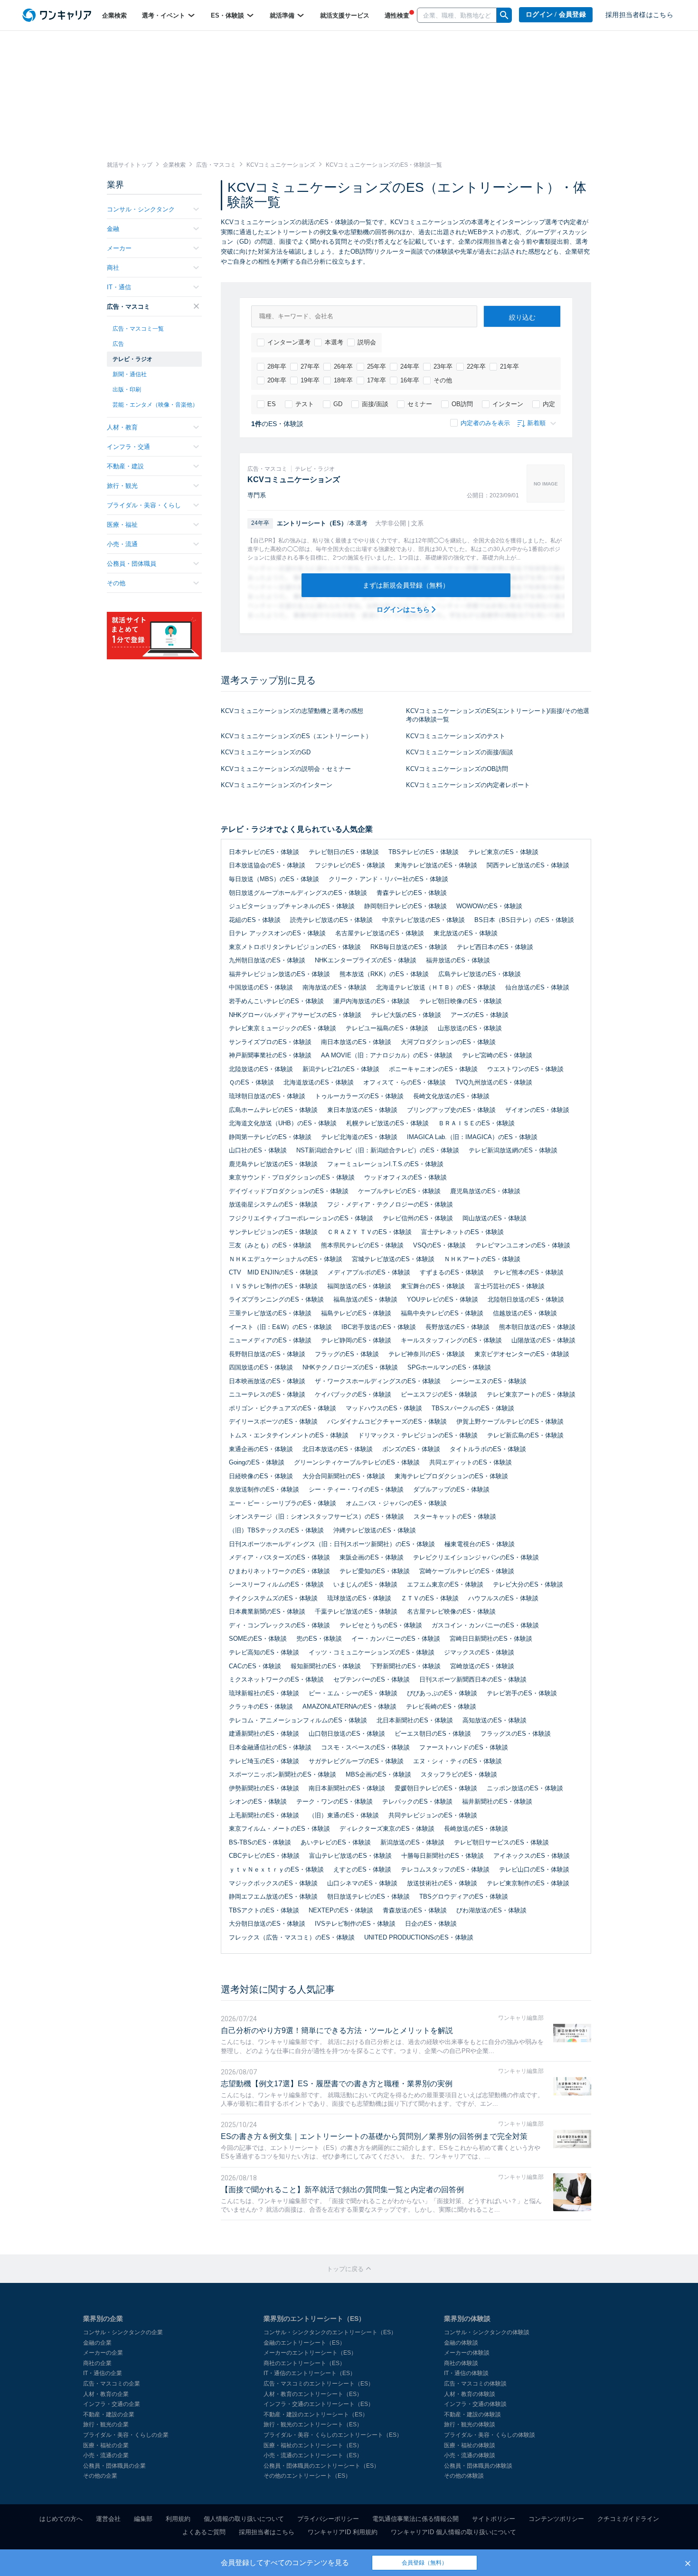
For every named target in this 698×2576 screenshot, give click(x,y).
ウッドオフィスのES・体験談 (406, 1177)
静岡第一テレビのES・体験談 (270, 1137)
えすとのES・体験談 (362, 1869)
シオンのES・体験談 (258, 1801)
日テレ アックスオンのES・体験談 (277, 933)
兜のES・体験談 (319, 1639)
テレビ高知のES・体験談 (264, 1652)
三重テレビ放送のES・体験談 (270, 1313)
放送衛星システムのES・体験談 (273, 1204)
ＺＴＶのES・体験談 (430, 1598)
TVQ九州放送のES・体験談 (494, 1082)
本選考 (334, 342)
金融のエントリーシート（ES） (304, 2343)
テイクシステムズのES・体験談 (273, 1598)
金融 (113, 229)
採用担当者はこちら (267, 2532)
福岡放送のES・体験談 (359, 1286)
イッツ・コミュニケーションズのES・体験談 (372, 1652)
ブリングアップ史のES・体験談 (451, 1110)
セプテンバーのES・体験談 (372, 1679)
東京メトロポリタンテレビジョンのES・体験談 (295, 947)
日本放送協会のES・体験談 (267, 865)
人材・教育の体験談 (470, 2394)
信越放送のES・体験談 (525, 1313)
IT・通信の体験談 (466, 2373)
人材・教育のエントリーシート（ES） (313, 2394)
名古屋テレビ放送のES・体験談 (380, 933)
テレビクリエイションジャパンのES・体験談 (476, 1557)
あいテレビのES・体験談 (336, 1842)
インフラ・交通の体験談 (475, 2404)
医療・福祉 (122, 525)
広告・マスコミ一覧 (138, 329)
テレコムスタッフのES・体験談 (445, 1869)
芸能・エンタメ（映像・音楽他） (155, 405)
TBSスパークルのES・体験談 (473, 1408)
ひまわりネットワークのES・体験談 (279, 1571)
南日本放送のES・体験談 (356, 1042)
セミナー (420, 404)
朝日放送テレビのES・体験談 (368, 1896)
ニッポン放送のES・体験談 (525, 1788)
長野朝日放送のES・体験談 (267, 1354)
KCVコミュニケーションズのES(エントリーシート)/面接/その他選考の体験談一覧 (498, 715)
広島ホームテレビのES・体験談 (273, 1110)
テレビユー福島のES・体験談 (387, 1028)
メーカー (119, 248)
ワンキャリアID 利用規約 (343, 2532)
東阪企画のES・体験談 (372, 1557)
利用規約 (178, 2519)
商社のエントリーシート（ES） (304, 2363)
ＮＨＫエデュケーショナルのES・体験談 (286, 1259)
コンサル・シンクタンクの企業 (123, 2332)
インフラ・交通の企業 (112, 2404)
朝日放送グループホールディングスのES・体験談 (298, 893)
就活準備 (283, 15)
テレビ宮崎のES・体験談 (497, 1055)
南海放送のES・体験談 (335, 987)
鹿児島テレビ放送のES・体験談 (273, 1164)
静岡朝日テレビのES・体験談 (406, 906)
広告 (118, 344)
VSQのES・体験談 (439, 1245)
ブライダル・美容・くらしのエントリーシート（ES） (333, 2435)
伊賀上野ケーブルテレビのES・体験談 (510, 1421)
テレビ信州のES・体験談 (418, 1218)
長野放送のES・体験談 (457, 1327)
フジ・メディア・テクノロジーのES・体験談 (390, 1204)
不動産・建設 (125, 466)
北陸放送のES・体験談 (261, 1069)
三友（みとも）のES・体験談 (270, 1245)
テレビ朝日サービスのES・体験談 (501, 1842)
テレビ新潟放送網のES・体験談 (513, 1150)
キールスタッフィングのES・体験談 (451, 1340)
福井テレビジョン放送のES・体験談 (279, 974)
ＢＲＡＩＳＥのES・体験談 (476, 1123)
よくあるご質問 (204, 2532)
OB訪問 (462, 404)
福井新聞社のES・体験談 (497, 1801)
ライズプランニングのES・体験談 (276, 1299)
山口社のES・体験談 (258, 1150)
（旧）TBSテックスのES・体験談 (276, 1530)
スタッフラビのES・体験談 (459, 1774)
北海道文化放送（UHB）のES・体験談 (283, 1123)
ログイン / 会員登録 (556, 14)
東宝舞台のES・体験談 (433, 1286)
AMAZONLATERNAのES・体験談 (349, 1706)
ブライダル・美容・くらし (144, 505)
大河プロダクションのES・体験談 (448, 1042)
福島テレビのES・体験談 (356, 1313)
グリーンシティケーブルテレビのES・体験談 (357, 1462)
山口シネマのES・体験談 (362, 1883)
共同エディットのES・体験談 (471, 1462)
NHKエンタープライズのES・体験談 (366, 960)
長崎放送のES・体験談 (476, 1829)
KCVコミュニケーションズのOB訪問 (457, 769)
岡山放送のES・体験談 (495, 1218)
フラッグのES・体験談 (347, 1354)
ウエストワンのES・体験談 (525, 1069)
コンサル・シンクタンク (141, 209)
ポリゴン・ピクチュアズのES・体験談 (283, 1408)
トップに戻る (346, 2269)
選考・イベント (165, 15)
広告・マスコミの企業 (112, 2384)
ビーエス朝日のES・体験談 (433, 1734)
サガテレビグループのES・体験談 (356, 1761)
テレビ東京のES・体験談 (503, 852)
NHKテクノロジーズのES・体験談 (350, 1367)
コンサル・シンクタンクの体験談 (487, 2332)
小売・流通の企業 (106, 2455)
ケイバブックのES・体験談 (353, 1394)
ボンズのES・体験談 (411, 1449)
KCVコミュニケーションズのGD (266, 752)
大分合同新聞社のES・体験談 (344, 1476)
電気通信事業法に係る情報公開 (415, 2519)
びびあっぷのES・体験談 (442, 1693)
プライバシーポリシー (328, 2519)
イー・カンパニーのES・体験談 (396, 1639)
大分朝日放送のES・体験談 (267, 1924)
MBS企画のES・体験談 (378, 1774)
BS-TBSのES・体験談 (260, 1842)
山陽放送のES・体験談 (543, 1340)
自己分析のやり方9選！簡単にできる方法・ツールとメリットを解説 (337, 2030)
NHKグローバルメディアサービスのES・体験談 (295, 1015)
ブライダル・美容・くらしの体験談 (490, 2435)
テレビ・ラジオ (132, 359)
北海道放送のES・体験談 (319, 1082)
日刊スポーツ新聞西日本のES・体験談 (473, 1679)
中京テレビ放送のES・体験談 (424, 920)
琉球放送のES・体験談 (359, 1598)
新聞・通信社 (130, 374)
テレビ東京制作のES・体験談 (528, 1883)
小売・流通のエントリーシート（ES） (313, 2455)
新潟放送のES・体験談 (412, 1842)
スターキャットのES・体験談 (455, 1516)
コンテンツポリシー (556, 2519)
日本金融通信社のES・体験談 (270, 1747)
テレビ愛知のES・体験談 (375, 1571)
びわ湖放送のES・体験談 (491, 1910)
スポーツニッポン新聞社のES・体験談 (283, 1774)
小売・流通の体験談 (470, 2455)
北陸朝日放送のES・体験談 (526, 1299)
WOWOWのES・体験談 (489, 906)
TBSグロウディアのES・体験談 (464, 1896)
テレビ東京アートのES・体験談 (531, 1394)
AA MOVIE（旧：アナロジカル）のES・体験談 (387, 1055)
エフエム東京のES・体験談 (445, 1584)
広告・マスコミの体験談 (475, 2384)
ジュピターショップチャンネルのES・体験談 (292, 906)
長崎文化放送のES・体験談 (451, 1096)
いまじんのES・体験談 (365, 1584)
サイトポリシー (494, 2519)
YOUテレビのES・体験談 (443, 1299)
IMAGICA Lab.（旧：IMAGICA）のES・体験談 (472, 1137)
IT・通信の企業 (103, 2373)
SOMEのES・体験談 (258, 1639)
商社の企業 (97, 2363)
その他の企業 (100, 2476)
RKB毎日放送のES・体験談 (409, 947)
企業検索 (114, 15)
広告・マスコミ (128, 307)
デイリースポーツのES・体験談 (273, 1421)
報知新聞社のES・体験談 (326, 1666)
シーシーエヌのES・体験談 (488, 1381)
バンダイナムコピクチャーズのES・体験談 (387, 1421)
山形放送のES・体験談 (470, 1028)
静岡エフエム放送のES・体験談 (273, 1896)
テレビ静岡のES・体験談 (356, 1340)
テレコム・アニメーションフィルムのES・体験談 (298, 1720)
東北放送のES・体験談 (466, 933)
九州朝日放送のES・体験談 (267, 960)
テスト (305, 404)
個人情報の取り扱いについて (244, 2519)
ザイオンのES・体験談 (537, 1110)
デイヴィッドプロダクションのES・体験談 (289, 1191)
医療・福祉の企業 (106, 2445)
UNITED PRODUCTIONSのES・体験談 (419, 1937)
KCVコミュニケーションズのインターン (277, 785)
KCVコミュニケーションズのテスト (456, 736)
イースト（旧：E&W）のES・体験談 (280, 1327)
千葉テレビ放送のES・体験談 (356, 1611)
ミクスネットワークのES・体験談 (276, 1679)
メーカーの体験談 (467, 2353)
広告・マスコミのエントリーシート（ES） (319, 2384)
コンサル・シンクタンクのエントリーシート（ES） (330, 2332)
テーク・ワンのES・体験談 (335, 1801)
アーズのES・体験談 (480, 1015)
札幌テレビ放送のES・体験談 (387, 1123)
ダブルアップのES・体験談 (451, 1489)
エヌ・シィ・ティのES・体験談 (457, 1761)
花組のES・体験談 (255, 920)
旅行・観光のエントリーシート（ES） (313, 2424)
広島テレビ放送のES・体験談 (480, 974)
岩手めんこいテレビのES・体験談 (276, 1001)
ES (272, 404)
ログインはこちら (404, 609)
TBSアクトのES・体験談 (264, 1910)
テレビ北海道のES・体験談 (359, 1137)
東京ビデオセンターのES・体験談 (522, 1354)
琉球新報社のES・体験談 (264, 1693)
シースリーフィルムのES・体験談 (276, 1584)
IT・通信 (119, 287)
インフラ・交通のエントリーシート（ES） (319, 2404)
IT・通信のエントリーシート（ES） (310, 2373)
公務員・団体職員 (132, 564)
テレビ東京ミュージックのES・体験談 (283, 1028)
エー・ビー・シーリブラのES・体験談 (283, 1503)
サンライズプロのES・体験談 (270, 1042)
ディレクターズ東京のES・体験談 (387, 1829)
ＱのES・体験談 (251, 1082)
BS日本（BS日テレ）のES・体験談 (524, 920)
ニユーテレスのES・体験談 (267, 1394)
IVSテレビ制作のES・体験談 (355, 1924)
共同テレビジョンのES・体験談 (433, 1815)
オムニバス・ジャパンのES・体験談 (396, 1503)
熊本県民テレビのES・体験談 (362, 1245)
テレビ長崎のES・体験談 (441, 1706)
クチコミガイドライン (628, 2519)
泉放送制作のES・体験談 (264, 1489)
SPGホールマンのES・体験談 (449, 1367)
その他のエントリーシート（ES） (307, 2476)
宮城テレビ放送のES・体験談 (393, 1259)
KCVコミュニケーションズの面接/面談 (460, 752)
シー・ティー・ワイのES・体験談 (356, 1489)
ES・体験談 (228, 15)
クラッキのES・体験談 (261, 1706)
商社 (113, 268)
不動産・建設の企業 (109, 2414)
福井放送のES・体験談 (458, 960)
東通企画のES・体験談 (261, 1449)
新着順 (536, 423)
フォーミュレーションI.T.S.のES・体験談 (385, 1164)
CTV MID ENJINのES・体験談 (274, 1272)
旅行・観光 (122, 486)
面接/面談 (375, 404)
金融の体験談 (461, 2343)
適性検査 (397, 15)
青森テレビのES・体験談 (412, 893)
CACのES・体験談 (255, 1666)
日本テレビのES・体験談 (264, 852)
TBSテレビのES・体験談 (424, 852)
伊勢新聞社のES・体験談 (264, 1788)
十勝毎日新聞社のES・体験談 (443, 1856)
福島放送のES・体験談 (365, 1299)
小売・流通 (122, 544)
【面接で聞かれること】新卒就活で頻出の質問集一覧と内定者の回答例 (342, 2190)
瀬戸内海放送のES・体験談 (372, 1001)
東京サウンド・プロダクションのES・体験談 (292, 1177)
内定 (549, 404)
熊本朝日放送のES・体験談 (537, 1327)
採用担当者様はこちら (639, 15)
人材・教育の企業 (106, 2394)
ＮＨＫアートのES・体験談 (482, 1259)
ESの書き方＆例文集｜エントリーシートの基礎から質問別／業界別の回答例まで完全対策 (374, 2136)
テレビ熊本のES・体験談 (528, 1272)
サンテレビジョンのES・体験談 (273, 1232)
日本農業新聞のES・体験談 (267, 1611)
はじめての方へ (61, 2519)
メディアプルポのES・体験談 (369, 1272)
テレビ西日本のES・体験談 (495, 947)
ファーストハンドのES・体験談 (464, 1747)
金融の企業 (97, 2343)
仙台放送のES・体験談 (537, 987)
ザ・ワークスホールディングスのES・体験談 (378, 1381)
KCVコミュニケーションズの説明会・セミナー (286, 769)
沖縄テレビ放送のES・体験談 (375, 1530)
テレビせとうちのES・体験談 (381, 1625)
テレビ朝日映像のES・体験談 (461, 1001)
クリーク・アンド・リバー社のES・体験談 (388, 879)
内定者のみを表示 (485, 423)
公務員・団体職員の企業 (114, 2466)
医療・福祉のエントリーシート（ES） (313, 2445)
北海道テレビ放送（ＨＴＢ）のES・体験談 (436, 987)
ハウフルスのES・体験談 (503, 1598)
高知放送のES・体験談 (495, 1720)
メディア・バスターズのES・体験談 (279, 1557)
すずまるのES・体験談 (452, 1272)
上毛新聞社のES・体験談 (264, 1815)
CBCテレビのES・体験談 (264, 1856)
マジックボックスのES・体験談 (273, 1883)
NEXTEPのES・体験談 (341, 1910)
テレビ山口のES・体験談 (534, 1869)
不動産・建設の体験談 (472, 2414)
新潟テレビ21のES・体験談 (341, 1069)
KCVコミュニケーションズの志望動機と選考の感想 (292, 711)
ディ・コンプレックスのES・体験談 (279, 1625)
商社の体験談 (461, 2363)
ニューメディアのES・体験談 (270, 1340)
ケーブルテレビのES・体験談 (399, 1191)
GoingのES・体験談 (257, 1462)
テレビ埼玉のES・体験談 (264, 1761)
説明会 (367, 342)
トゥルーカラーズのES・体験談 (359, 1096)
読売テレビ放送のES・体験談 (331, 920)
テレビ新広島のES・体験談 (525, 1435)
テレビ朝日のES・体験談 (344, 852)
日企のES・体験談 (431, 1924)
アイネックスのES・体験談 (532, 1856)
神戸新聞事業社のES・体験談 (270, 1055)
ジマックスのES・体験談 (479, 1652)
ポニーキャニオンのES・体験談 (433, 1069)
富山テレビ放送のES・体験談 (350, 1856)
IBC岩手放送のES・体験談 (379, 1327)
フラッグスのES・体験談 (516, 1734)
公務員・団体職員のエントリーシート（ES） (321, 2466)
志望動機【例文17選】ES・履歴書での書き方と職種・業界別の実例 (337, 2084)
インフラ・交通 (128, 447)
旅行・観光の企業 (106, 2424)
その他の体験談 (464, 2476)
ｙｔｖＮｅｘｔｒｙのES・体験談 (276, 1869)
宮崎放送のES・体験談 (482, 1666)
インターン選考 (289, 342)
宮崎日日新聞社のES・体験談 (491, 1639)
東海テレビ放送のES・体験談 (436, 865)
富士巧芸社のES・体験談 (509, 1286)
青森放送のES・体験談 (415, 1910)
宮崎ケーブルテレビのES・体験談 (467, 1571)
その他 (443, 380)
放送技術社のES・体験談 (442, 1883)
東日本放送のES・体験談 (362, 1110)
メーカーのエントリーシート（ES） (310, 2353)
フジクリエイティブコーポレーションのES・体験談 (301, 1218)
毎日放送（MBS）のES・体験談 (274, 879)
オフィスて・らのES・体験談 (405, 1082)
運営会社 (108, 2519)
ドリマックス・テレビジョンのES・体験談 (418, 1435)
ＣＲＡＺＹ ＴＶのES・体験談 (369, 1232)
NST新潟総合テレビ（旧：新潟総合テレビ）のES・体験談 (378, 1150)
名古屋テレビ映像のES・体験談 (451, 1611)
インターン (508, 404)
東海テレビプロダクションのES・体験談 (451, 1476)
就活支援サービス (345, 15)
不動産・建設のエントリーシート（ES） (316, 2414)
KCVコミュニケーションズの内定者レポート (468, 785)
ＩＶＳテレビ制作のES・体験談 (273, 1286)
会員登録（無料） (424, 2563)
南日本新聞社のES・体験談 (347, 1788)
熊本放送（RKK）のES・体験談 (384, 974)
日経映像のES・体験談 (261, 1476)
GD (338, 404)
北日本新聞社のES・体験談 (415, 1720)
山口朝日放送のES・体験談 (347, 1734)
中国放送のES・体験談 (261, 987)
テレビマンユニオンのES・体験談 (523, 1245)
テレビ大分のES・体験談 (528, 1584)
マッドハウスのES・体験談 (384, 1408)
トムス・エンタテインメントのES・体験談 (289, 1435)
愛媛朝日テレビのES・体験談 (436, 1788)
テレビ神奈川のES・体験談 (427, 1354)
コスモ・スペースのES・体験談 (365, 1747)
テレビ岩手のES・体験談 (522, 1693)
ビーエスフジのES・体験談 (439, 1394)
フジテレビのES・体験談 (350, 865)
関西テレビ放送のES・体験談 (528, 865)
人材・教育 (122, 427)
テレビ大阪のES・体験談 (406, 1015)
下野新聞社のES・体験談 (406, 1666)
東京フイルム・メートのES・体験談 (279, 1829)
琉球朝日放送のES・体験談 (267, 1096)
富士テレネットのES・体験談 (462, 1232)
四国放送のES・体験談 (261, 1367)
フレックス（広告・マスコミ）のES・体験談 (292, 1937)
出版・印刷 (127, 390)
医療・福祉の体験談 (470, 2445)
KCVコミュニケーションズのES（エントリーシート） (296, 736)
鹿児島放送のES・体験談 (485, 1191)
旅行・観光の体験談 (470, 2424)
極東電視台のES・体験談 (480, 1544)
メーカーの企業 (103, 2353)
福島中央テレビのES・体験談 (442, 1313)
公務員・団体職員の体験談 (478, 2466)
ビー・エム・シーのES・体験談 (353, 1693)
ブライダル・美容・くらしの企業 (126, 2435)
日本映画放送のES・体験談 (267, 1381)
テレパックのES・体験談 (417, 1801)
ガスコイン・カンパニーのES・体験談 (485, 1625)
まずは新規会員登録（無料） (406, 585)
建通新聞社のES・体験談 (264, 1734)
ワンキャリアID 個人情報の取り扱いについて (453, 2532)
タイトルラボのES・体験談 (488, 1449)
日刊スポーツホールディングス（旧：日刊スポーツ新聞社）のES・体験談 (332, 1544)
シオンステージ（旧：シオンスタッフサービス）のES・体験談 (316, 1516)
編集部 (143, 2519)
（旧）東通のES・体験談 (344, 1815)
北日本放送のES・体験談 (338, 1449)
